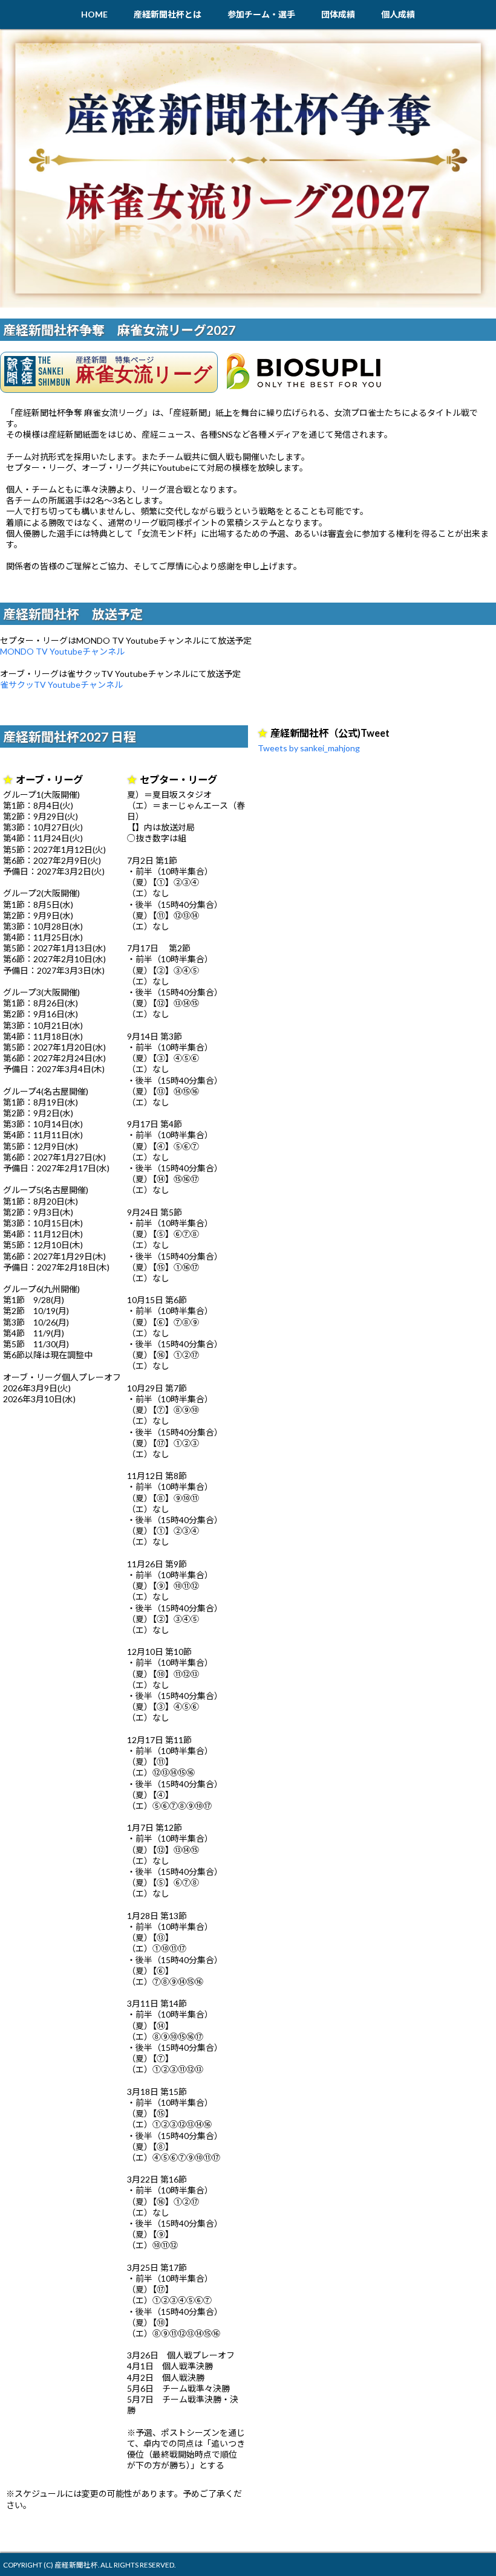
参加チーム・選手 (261, 14)
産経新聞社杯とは (168, 14)
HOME (94, 14)
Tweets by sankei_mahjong (309, 748)
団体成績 (338, 14)
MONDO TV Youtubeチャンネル (62, 651)
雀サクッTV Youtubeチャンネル (61, 684)
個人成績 (398, 14)
